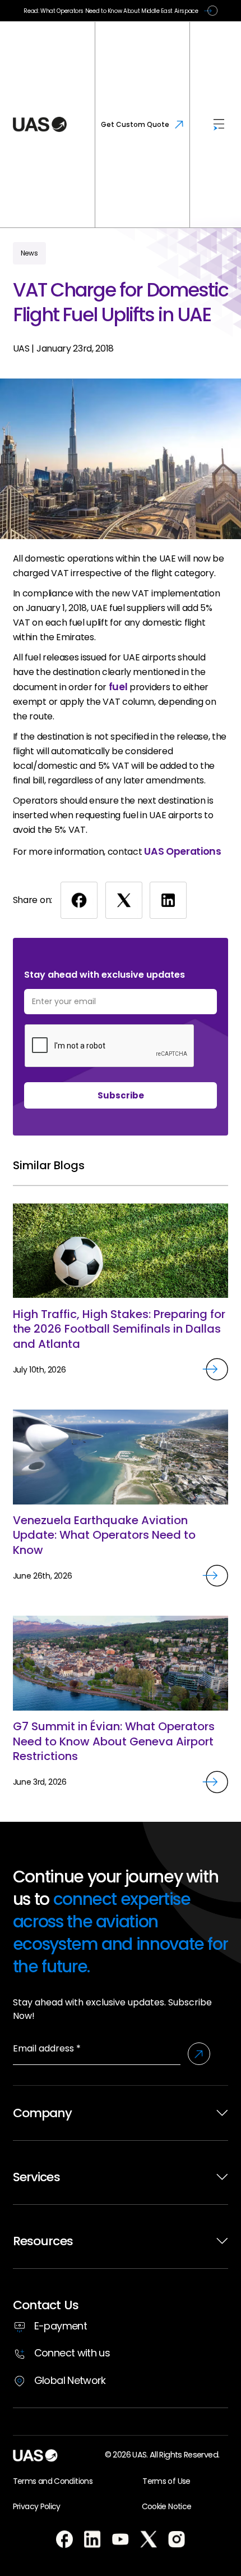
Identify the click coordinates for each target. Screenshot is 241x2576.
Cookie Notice (167, 2506)
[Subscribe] (199, 2054)
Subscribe (121, 1095)
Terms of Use (166, 2481)
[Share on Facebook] (79, 900)
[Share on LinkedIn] (168, 900)
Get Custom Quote (135, 124)
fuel (118, 687)
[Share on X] (124, 900)
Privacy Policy (37, 2506)
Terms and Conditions (53, 2481)
